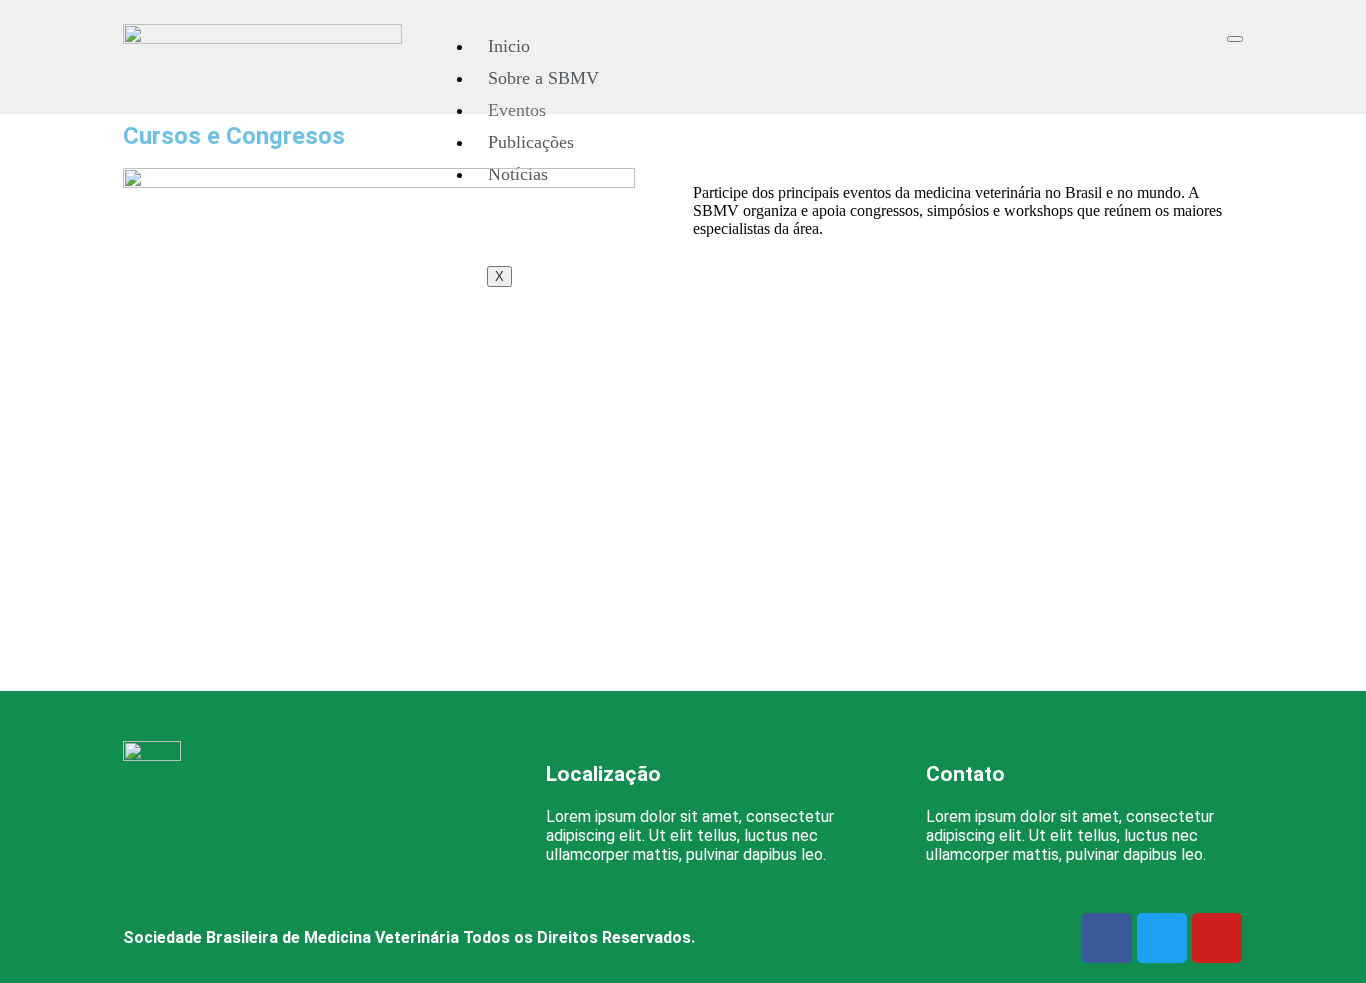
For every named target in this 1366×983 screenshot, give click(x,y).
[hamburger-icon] (1235, 39)
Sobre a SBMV (543, 78)
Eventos (517, 110)
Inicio (509, 46)
